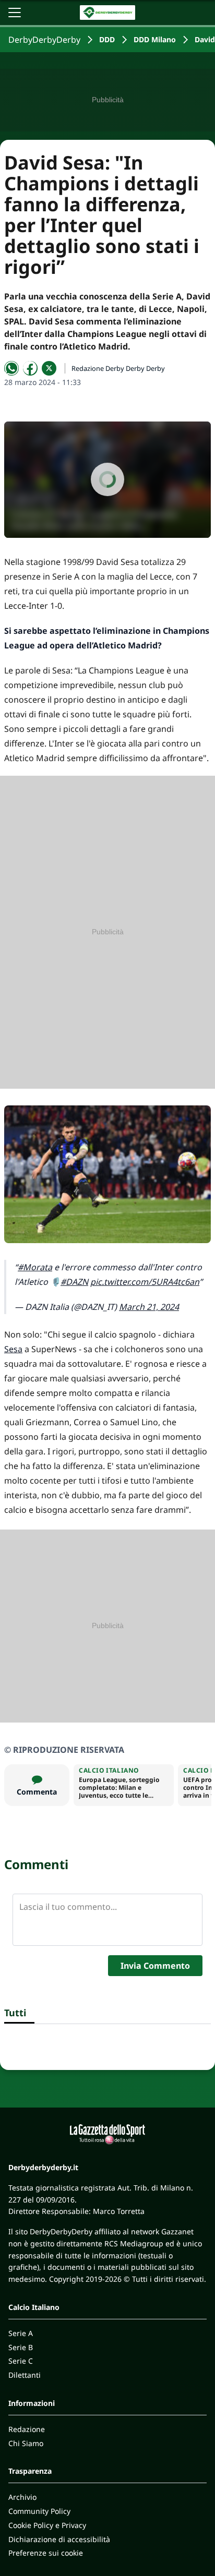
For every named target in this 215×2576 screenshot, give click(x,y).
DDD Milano (155, 39)
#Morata (35, 1267)
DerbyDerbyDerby (44, 40)
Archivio (22, 2497)
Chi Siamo (26, 2443)
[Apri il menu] (15, 13)
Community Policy (39, 2511)
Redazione (27, 2429)
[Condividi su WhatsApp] (11, 368)
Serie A (21, 2333)
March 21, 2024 (149, 1307)
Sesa (13, 1349)
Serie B (21, 2347)
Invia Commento (155, 1966)
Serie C (21, 2361)
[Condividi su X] (49, 368)
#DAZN (74, 1282)
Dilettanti (25, 2375)
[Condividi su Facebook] (30, 368)
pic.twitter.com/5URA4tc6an (145, 1282)
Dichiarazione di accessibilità (59, 2539)
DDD (107, 39)
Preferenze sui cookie (46, 2553)
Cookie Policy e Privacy (47, 2525)
